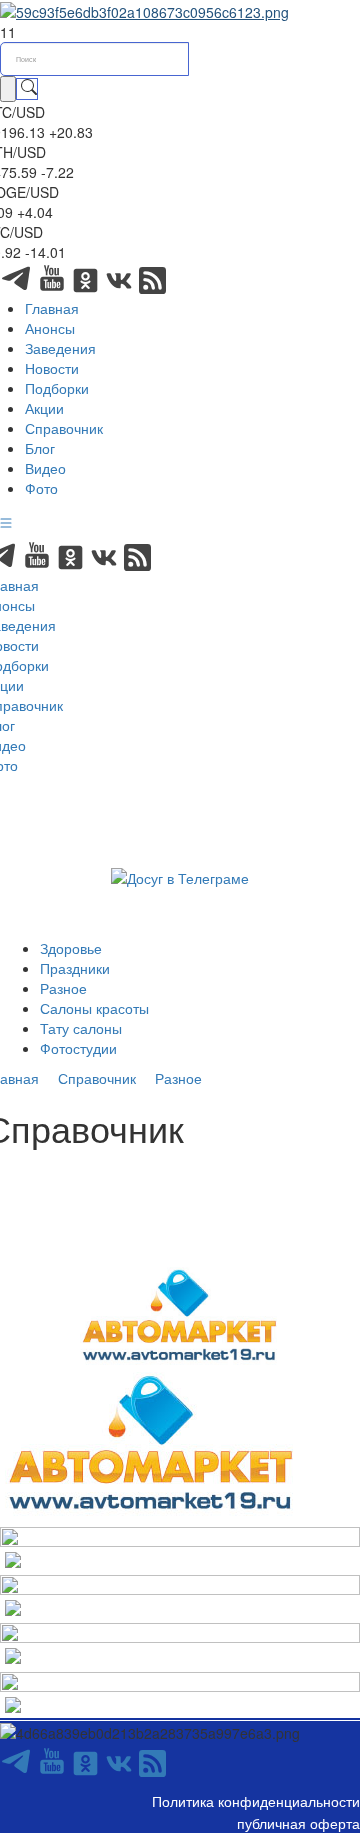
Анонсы (50, 328)
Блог (40, 448)
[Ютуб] (54, 288)
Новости (52, 368)
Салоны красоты (94, 1008)
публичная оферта (298, 1823)
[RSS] (152, 288)
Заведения (60, 348)
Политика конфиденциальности (256, 1801)
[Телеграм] (18, 288)
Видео (45, 468)
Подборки (57, 388)
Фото (41, 488)
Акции (44, 408)
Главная (52, 308)
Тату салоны (81, 1028)
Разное (63, 988)
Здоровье (71, 948)
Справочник (64, 428)
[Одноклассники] (87, 288)
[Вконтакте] (121, 288)
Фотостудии (78, 1048)
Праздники (75, 968)
